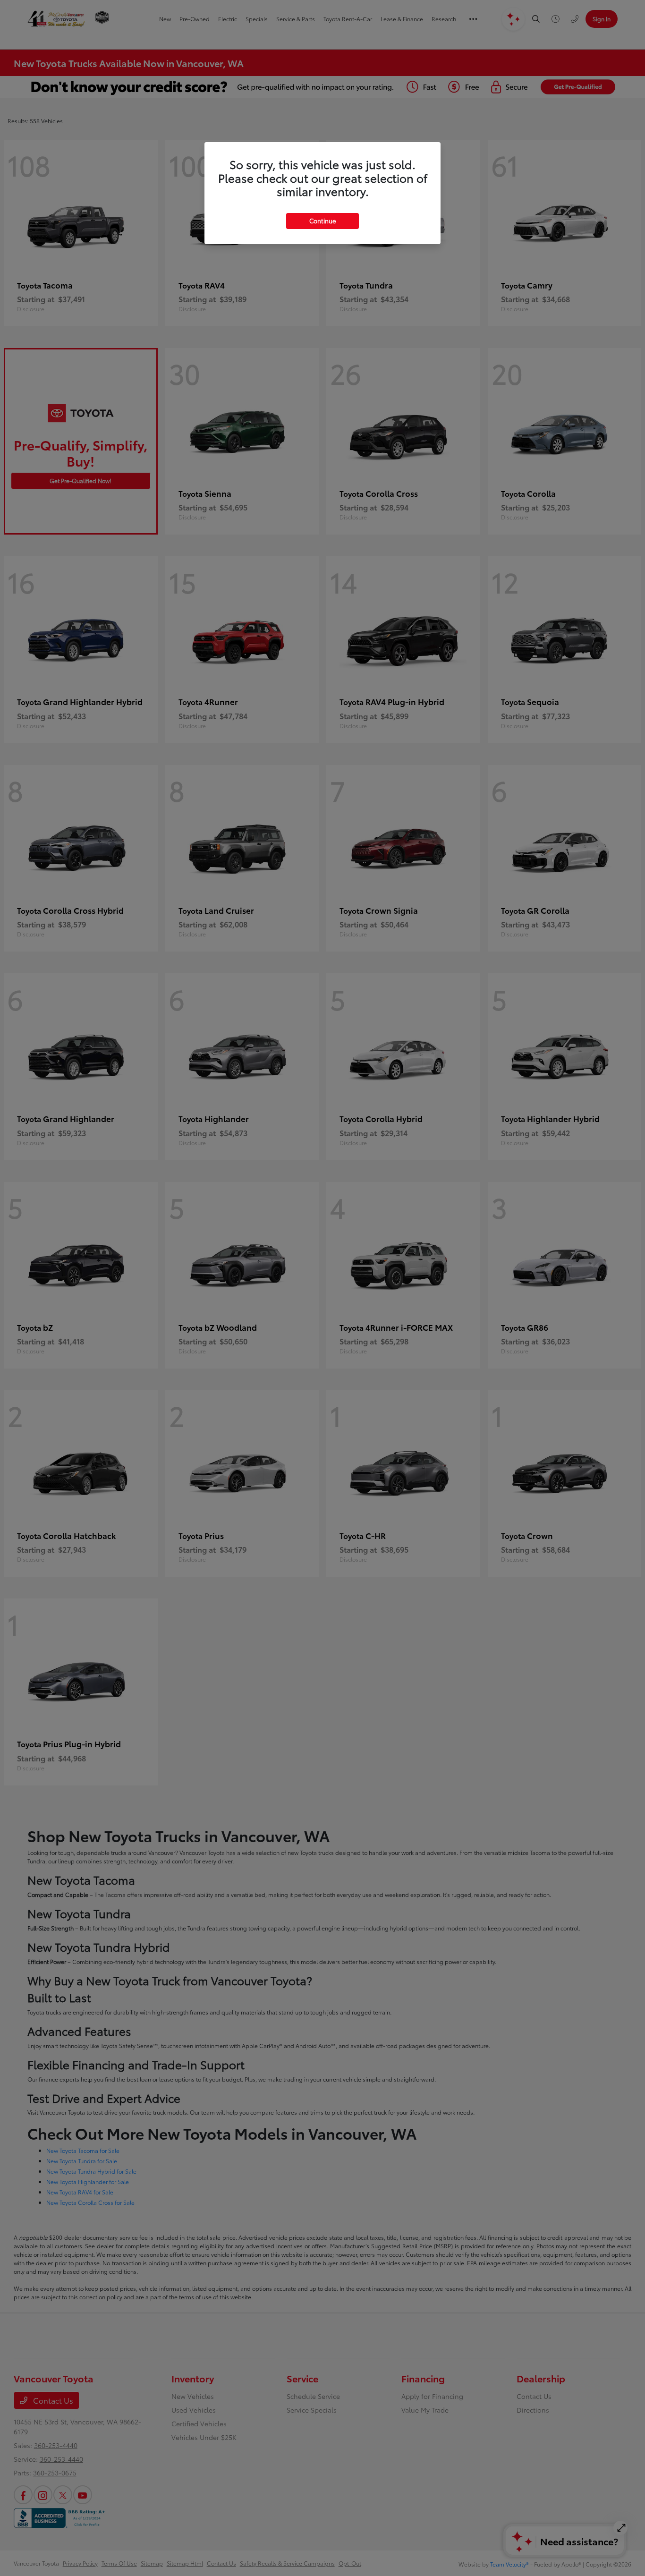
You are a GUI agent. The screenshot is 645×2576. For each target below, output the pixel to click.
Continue (322, 221)
